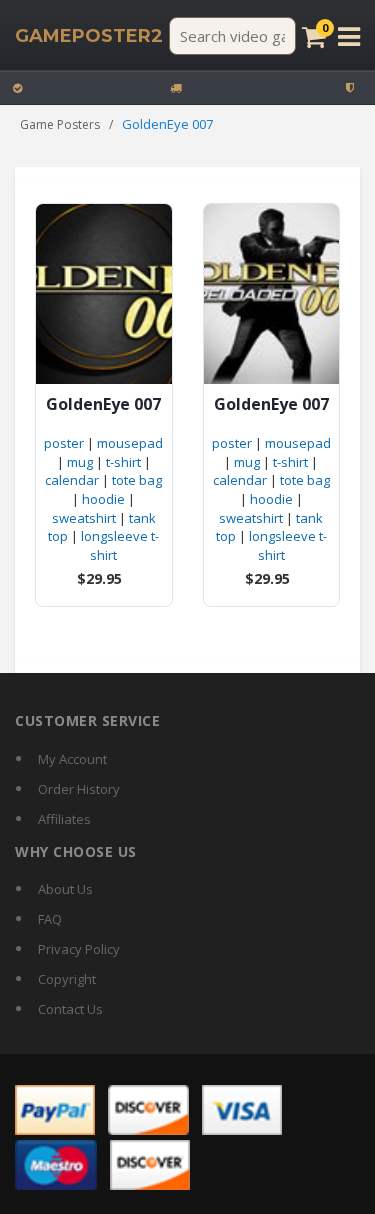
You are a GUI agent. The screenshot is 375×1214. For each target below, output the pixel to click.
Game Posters (60, 124)
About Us (65, 889)
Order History (79, 789)
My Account (72, 759)
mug (80, 462)
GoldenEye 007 (103, 404)
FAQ (50, 919)
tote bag (137, 480)
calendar (72, 480)
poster (64, 443)
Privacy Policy (79, 949)
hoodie (103, 499)
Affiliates (64, 819)
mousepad (130, 443)
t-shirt (123, 462)
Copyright (67, 979)
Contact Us (70, 1009)
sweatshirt (84, 518)
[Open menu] (349, 36)
